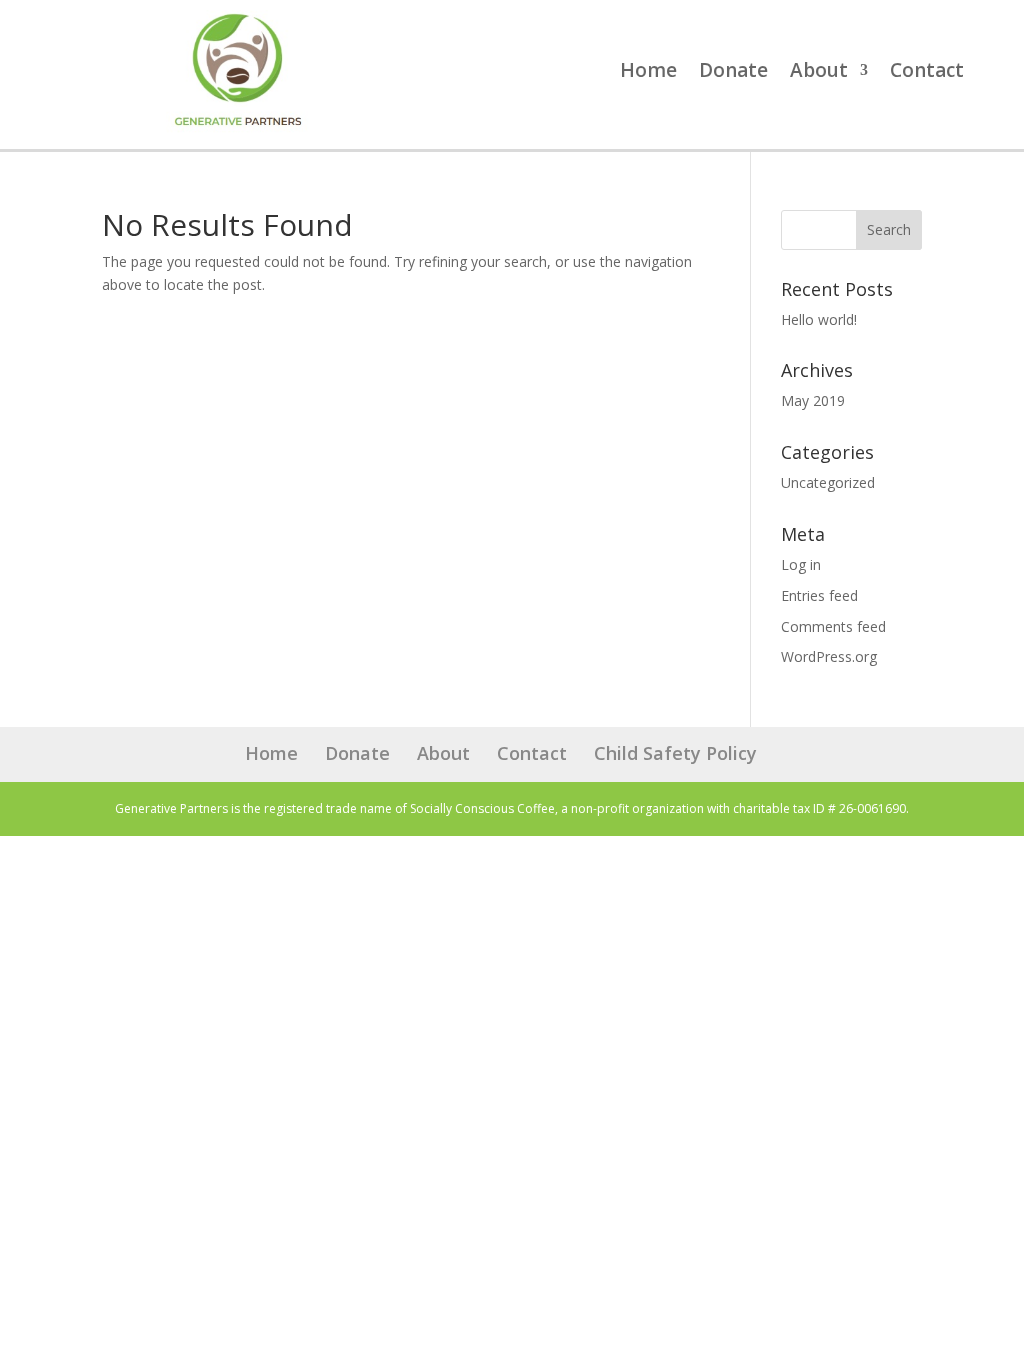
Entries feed (819, 595)
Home (648, 73)
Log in (801, 564)
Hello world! (819, 319)
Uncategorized (828, 482)
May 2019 (813, 400)
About (819, 73)
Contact (927, 73)
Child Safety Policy (675, 753)
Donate (733, 73)
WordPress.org (829, 656)
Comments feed (833, 626)
